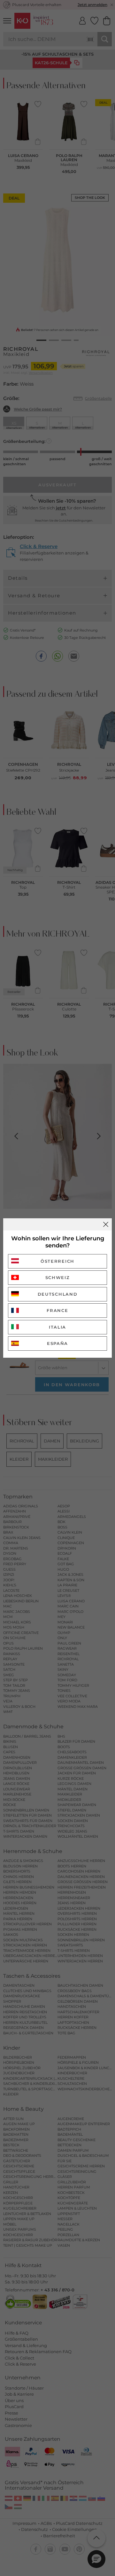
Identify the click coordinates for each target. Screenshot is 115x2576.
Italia (57, 1327)
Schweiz (58, 1277)
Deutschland (58, 1294)
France (57, 1310)
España (57, 1343)
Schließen (106, 1224)
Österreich (57, 1261)
